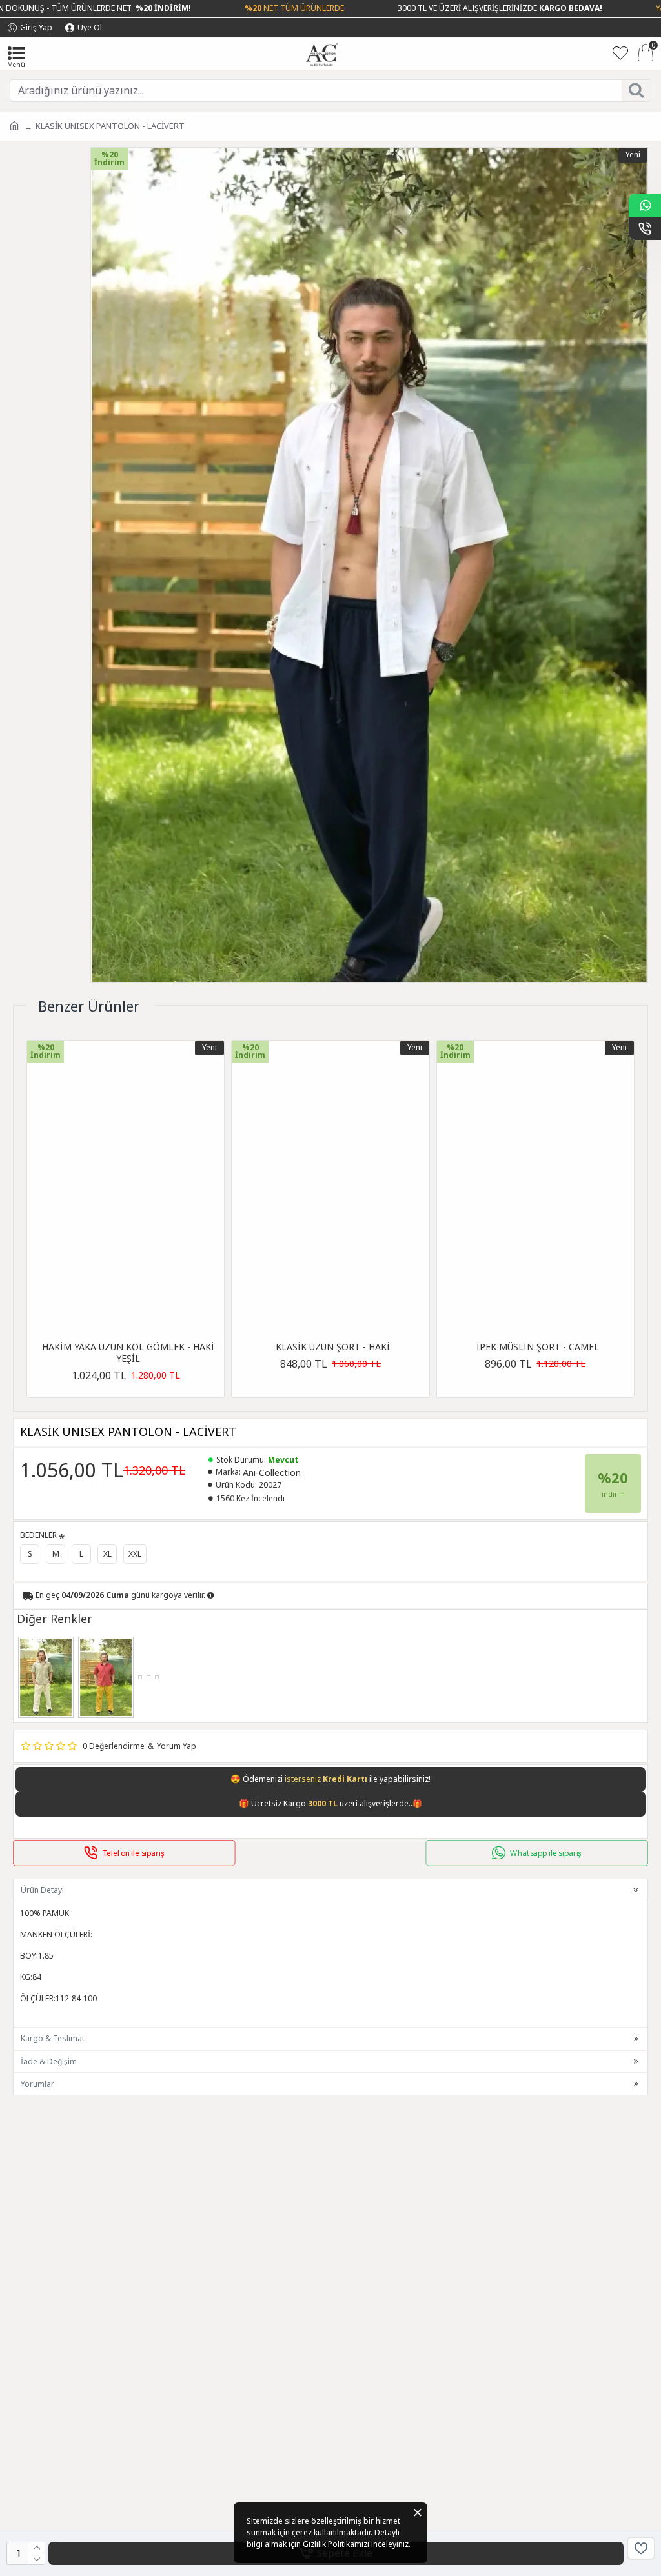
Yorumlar (37, 2084)
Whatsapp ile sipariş (546, 1853)
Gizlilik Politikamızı (336, 2544)
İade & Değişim (49, 2062)
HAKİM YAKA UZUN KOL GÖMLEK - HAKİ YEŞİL (128, 1353)
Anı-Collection (272, 1473)
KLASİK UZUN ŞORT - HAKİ (333, 1347)
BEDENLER (38, 1535)
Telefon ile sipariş (133, 1853)
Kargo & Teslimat (53, 2038)
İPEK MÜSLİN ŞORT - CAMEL (538, 1347)
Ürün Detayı (42, 1890)
